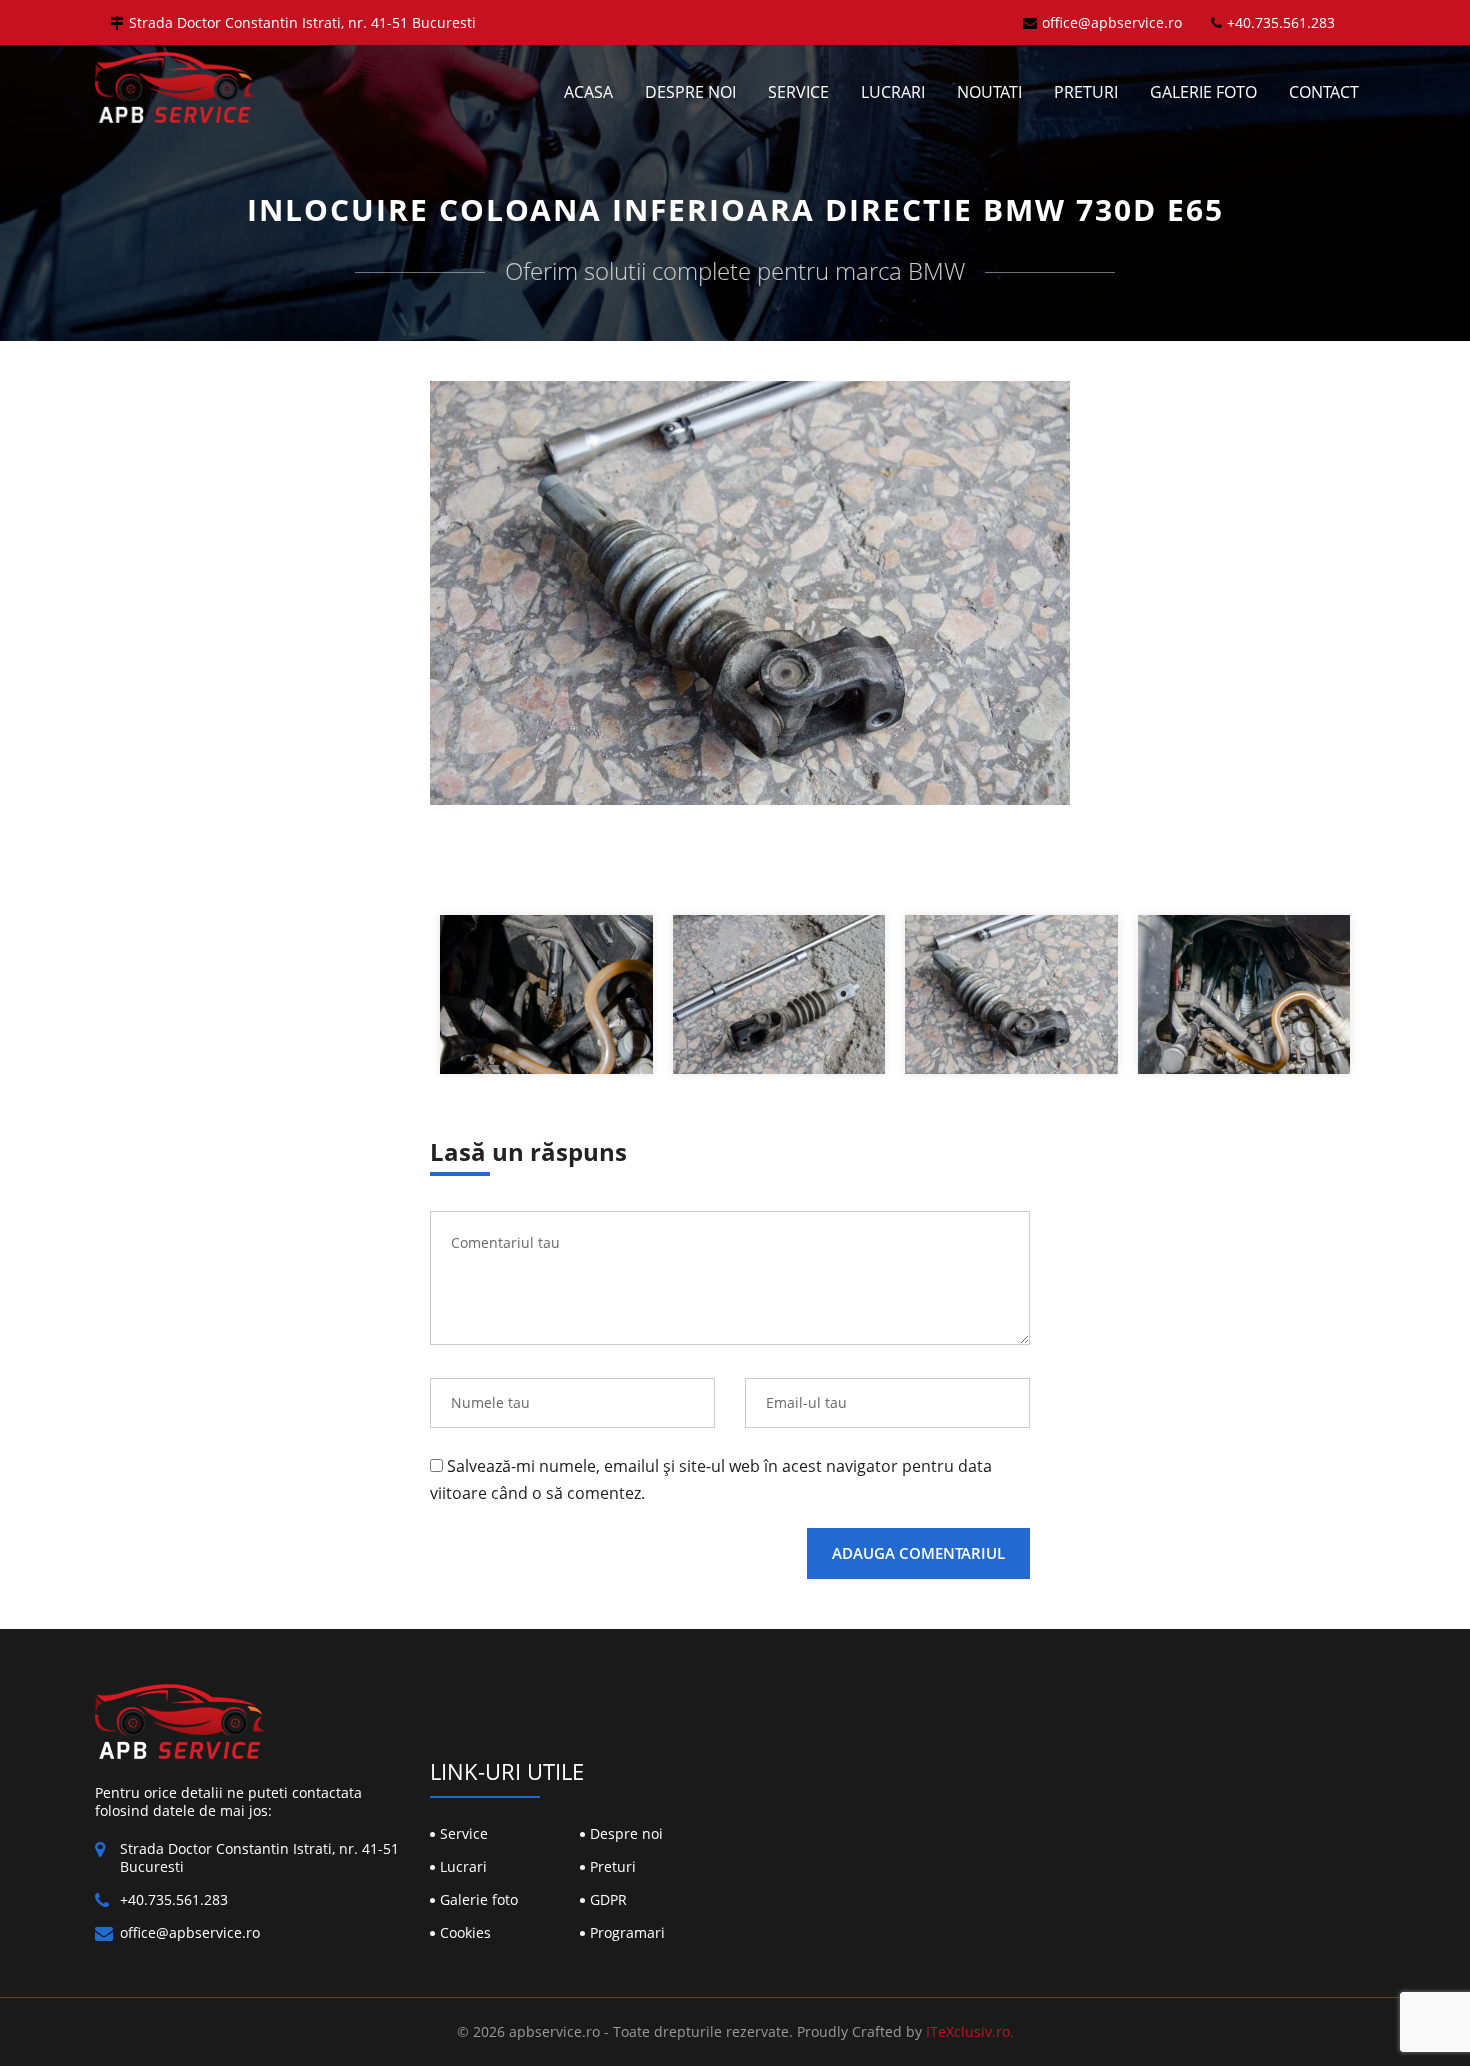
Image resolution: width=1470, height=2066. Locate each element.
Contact (1324, 92)
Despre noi (690, 92)
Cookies (465, 1932)
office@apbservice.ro (1112, 22)
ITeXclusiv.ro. (970, 2031)
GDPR (608, 1899)
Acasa (588, 92)
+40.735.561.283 (1281, 22)
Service (798, 92)
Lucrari (893, 92)
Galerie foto (1203, 92)
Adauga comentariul (918, 1553)
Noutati (989, 92)
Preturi (1086, 92)
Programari (627, 1932)
